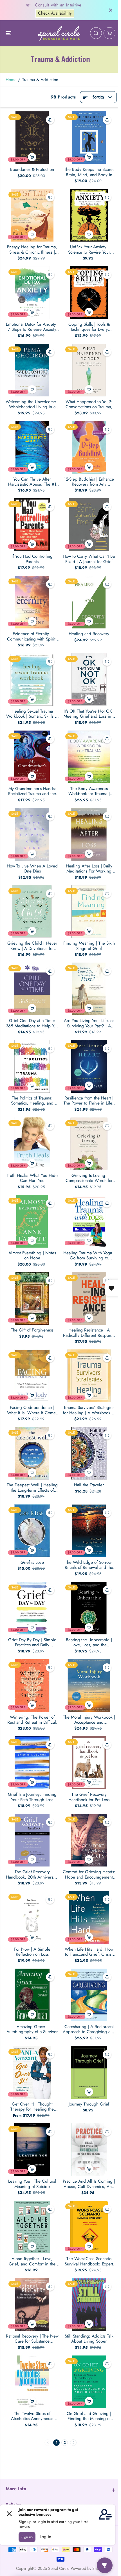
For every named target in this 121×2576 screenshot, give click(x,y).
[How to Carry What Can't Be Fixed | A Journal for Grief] (89, 525)
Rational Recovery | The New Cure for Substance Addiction (32, 2339)
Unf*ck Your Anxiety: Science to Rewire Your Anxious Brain (89, 250)
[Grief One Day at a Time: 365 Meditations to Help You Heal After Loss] (32, 989)
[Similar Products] (50, 120)
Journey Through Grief (89, 2104)
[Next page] (73, 2443)
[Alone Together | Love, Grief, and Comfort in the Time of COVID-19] (32, 2227)
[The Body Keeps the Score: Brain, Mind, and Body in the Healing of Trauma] (89, 138)
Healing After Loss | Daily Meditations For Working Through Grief (89, 869)
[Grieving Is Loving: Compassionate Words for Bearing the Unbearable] (89, 1144)
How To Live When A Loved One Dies (32, 869)
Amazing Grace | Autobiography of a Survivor (32, 2029)
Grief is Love (32, 1562)
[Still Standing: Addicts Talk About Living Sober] (89, 2304)
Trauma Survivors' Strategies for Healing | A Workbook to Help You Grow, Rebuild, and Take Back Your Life (89, 1410)
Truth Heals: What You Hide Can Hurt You (32, 1178)
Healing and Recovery (89, 634)
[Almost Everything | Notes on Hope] (32, 1221)
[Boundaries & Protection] (32, 138)
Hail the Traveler (89, 1485)
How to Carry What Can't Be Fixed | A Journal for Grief (89, 559)
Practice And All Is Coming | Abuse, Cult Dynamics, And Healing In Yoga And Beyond (89, 2184)
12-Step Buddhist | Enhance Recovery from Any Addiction (89, 482)
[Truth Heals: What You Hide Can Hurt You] (32, 1144)
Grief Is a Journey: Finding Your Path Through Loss (32, 1797)
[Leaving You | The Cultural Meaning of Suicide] (32, 2150)
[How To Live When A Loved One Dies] (32, 834)
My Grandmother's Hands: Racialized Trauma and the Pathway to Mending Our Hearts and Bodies (32, 791)
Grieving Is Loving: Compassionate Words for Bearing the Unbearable (89, 1178)
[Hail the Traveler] (89, 1453)
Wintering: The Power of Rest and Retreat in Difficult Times (32, 1720)
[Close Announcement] (111, 10)
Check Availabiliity (49, 13)
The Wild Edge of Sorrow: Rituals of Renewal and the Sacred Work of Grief (89, 1565)
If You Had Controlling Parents (32, 559)
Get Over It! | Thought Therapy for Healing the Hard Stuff (32, 2107)
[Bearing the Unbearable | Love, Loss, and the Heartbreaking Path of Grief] (89, 1608)
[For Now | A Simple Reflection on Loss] (32, 1918)
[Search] (96, 33)
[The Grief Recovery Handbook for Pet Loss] (89, 1763)
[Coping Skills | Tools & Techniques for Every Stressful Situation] (89, 293)
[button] (9, 33)
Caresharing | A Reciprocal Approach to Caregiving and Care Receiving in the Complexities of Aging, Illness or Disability (89, 2029)
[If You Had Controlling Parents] (32, 525)
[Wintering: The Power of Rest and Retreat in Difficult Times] (32, 1686)
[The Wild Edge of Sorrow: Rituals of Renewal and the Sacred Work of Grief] (89, 1531)
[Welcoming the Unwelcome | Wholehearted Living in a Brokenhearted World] (32, 370)
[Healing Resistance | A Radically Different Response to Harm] (89, 1298)
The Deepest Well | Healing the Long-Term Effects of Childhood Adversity (32, 1488)
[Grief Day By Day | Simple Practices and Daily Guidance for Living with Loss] (32, 1608)
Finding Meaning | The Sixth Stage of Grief (89, 946)
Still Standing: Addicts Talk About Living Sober (89, 2339)
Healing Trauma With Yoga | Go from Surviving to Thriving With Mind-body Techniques (89, 1256)
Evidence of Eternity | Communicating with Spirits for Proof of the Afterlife (32, 636)
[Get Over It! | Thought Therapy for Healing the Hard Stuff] (32, 2072)
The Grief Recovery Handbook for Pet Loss (89, 1797)
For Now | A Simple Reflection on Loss (32, 1952)
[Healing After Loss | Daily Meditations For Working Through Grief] (89, 834)
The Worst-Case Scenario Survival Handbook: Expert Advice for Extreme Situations (89, 2261)
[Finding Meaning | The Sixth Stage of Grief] (89, 912)
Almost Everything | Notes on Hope (32, 1256)
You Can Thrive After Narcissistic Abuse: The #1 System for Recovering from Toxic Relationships (32, 482)
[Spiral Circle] (59, 33)
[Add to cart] (32, 157)
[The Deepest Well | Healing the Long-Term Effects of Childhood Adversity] (32, 1453)
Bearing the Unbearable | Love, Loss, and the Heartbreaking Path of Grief (89, 1642)
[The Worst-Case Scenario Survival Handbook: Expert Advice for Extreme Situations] (89, 2227)
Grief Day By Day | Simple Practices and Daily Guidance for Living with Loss (32, 1642)
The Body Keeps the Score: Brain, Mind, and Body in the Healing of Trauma (89, 172)
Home (11, 80)
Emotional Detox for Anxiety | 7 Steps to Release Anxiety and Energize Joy (32, 327)
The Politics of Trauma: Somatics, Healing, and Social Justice (32, 1101)
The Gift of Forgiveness (32, 1330)
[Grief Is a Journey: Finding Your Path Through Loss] (32, 1763)
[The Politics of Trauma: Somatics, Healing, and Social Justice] (32, 1066)
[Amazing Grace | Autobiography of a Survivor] (32, 1995)
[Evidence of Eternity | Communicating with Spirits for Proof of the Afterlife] (32, 602)
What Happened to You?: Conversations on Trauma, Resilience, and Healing (89, 404)
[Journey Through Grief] (89, 2072)
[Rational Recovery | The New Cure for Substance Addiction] (32, 2304)
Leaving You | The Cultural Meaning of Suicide (32, 2184)
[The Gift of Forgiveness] (32, 1298)
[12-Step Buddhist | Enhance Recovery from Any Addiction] (89, 447)
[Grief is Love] (32, 1531)
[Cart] (109, 33)
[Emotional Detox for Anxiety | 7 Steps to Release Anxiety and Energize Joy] (32, 293)
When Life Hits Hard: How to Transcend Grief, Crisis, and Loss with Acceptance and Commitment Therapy (89, 1952)
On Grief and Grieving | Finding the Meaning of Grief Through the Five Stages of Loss (89, 2416)
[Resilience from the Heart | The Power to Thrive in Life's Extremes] (89, 1066)
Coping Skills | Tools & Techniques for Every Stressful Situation (89, 327)
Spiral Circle (59, 2568)
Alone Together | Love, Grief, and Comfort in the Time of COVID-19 (32, 2261)
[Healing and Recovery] (89, 602)
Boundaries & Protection (32, 169)
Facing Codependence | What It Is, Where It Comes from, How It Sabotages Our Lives (32, 1410)
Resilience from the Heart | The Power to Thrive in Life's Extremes (89, 1101)
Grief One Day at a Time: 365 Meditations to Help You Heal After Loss (32, 1023)
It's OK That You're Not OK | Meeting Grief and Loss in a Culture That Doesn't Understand (89, 714)
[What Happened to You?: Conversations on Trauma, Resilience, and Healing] (89, 370)
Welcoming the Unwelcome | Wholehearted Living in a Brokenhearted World (32, 404)
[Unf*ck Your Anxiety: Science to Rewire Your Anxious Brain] (89, 215)
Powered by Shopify (88, 2568)
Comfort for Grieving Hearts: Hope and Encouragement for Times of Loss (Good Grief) (89, 1874)
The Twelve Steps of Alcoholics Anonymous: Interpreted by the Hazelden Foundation (32, 2416)
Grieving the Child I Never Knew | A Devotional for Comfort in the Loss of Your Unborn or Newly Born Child (32, 946)
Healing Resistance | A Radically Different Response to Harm (89, 1333)
